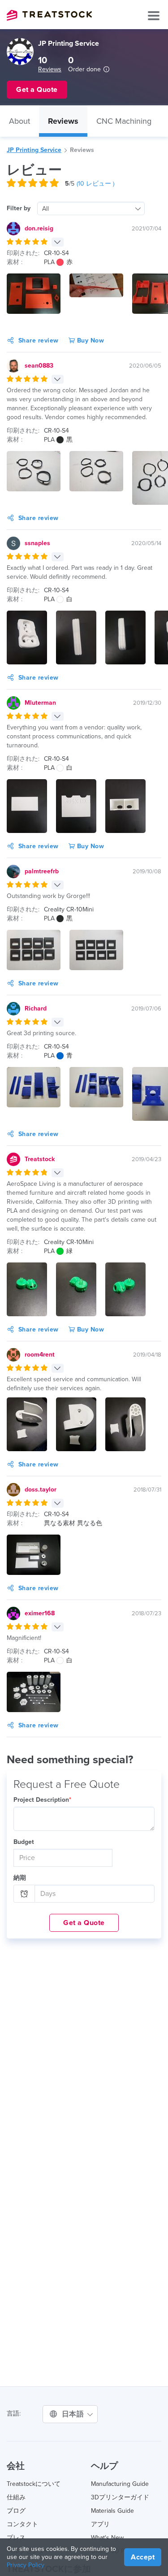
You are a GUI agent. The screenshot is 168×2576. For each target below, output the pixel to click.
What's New (107, 2538)
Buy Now (89, 340)
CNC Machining (124, 121)
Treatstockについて (34, 2484)
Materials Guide (112, 2511)
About (19, 121)
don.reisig (39, 228)
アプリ (100, 2524)
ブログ (16, 2511)
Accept (143, 2557)
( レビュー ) (95, 184)
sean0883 (39, 366)
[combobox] (91, 208)
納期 (20, 1878)
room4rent (40, 1355)
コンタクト (22, 2524)
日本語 (74, 2414)
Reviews (50, 69)
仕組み (16, 2497)
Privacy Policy (26, 2565)
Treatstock (49, 15)
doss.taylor (41, 1490)
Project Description (42, 1800)
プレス (16, 2538)
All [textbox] (45, 209)
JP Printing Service (34, 150)
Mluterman (40, 703)
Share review (39, 340)
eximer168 (40, 1613)
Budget (24, 1842)
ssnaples (37, 543)
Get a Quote (84, 1923)
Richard (36, 1008)
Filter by (19, 208)
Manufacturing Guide (120, 2484)
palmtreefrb (42, 871)
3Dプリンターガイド (120, 2497)
